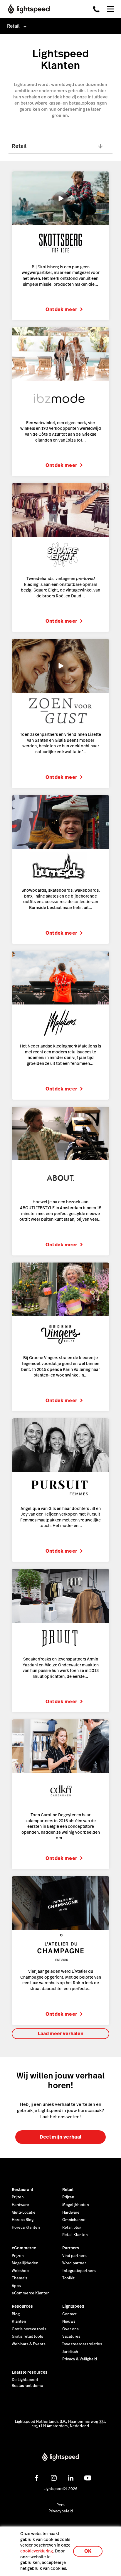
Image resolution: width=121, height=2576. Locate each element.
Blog (16, 2314)
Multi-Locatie (24, 2213)
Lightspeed (73, 2306)
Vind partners (74, 2256)
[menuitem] (60, 26)
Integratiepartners (79, 2271)
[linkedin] (71, 2478)
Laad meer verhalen (61, 2034)
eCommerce (24, 2248)
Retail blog (72, 2228)
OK (88, 2551)
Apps (16, 2286)
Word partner (74, 2263)
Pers (60, 2505)
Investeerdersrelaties (82, 2344)
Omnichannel (74, 2220)
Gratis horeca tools (29, 2329)
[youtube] (88, 2478)
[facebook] (37, 2478)
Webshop (20, 2271)
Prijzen (18, 2197)
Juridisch (70, 2352)
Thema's (20, 2278)
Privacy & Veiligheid (80, 2359)
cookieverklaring (37, 2551)
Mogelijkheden (76, 2205)
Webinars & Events (29, 2344)
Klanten (19, 2321)
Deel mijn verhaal (60, 2137)
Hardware (20, 2205)
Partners (71, 2248)
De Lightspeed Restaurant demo (27, 2383)
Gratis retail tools (27, 2337)
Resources (22, 2306)
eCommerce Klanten (31, 2293)
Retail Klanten (75, 2235)
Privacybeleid (61, 2511)
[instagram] (54, 2478)
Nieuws (69, 2321)
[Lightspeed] (27, 9)
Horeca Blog (23, 2220)
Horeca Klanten (26, 2228)
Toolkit (68, 2278)
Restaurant (22, 2190)
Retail (68, 2190)
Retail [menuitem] (13, 26)
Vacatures (71, 2337)
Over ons (70, 2329)
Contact (69, 2314)
